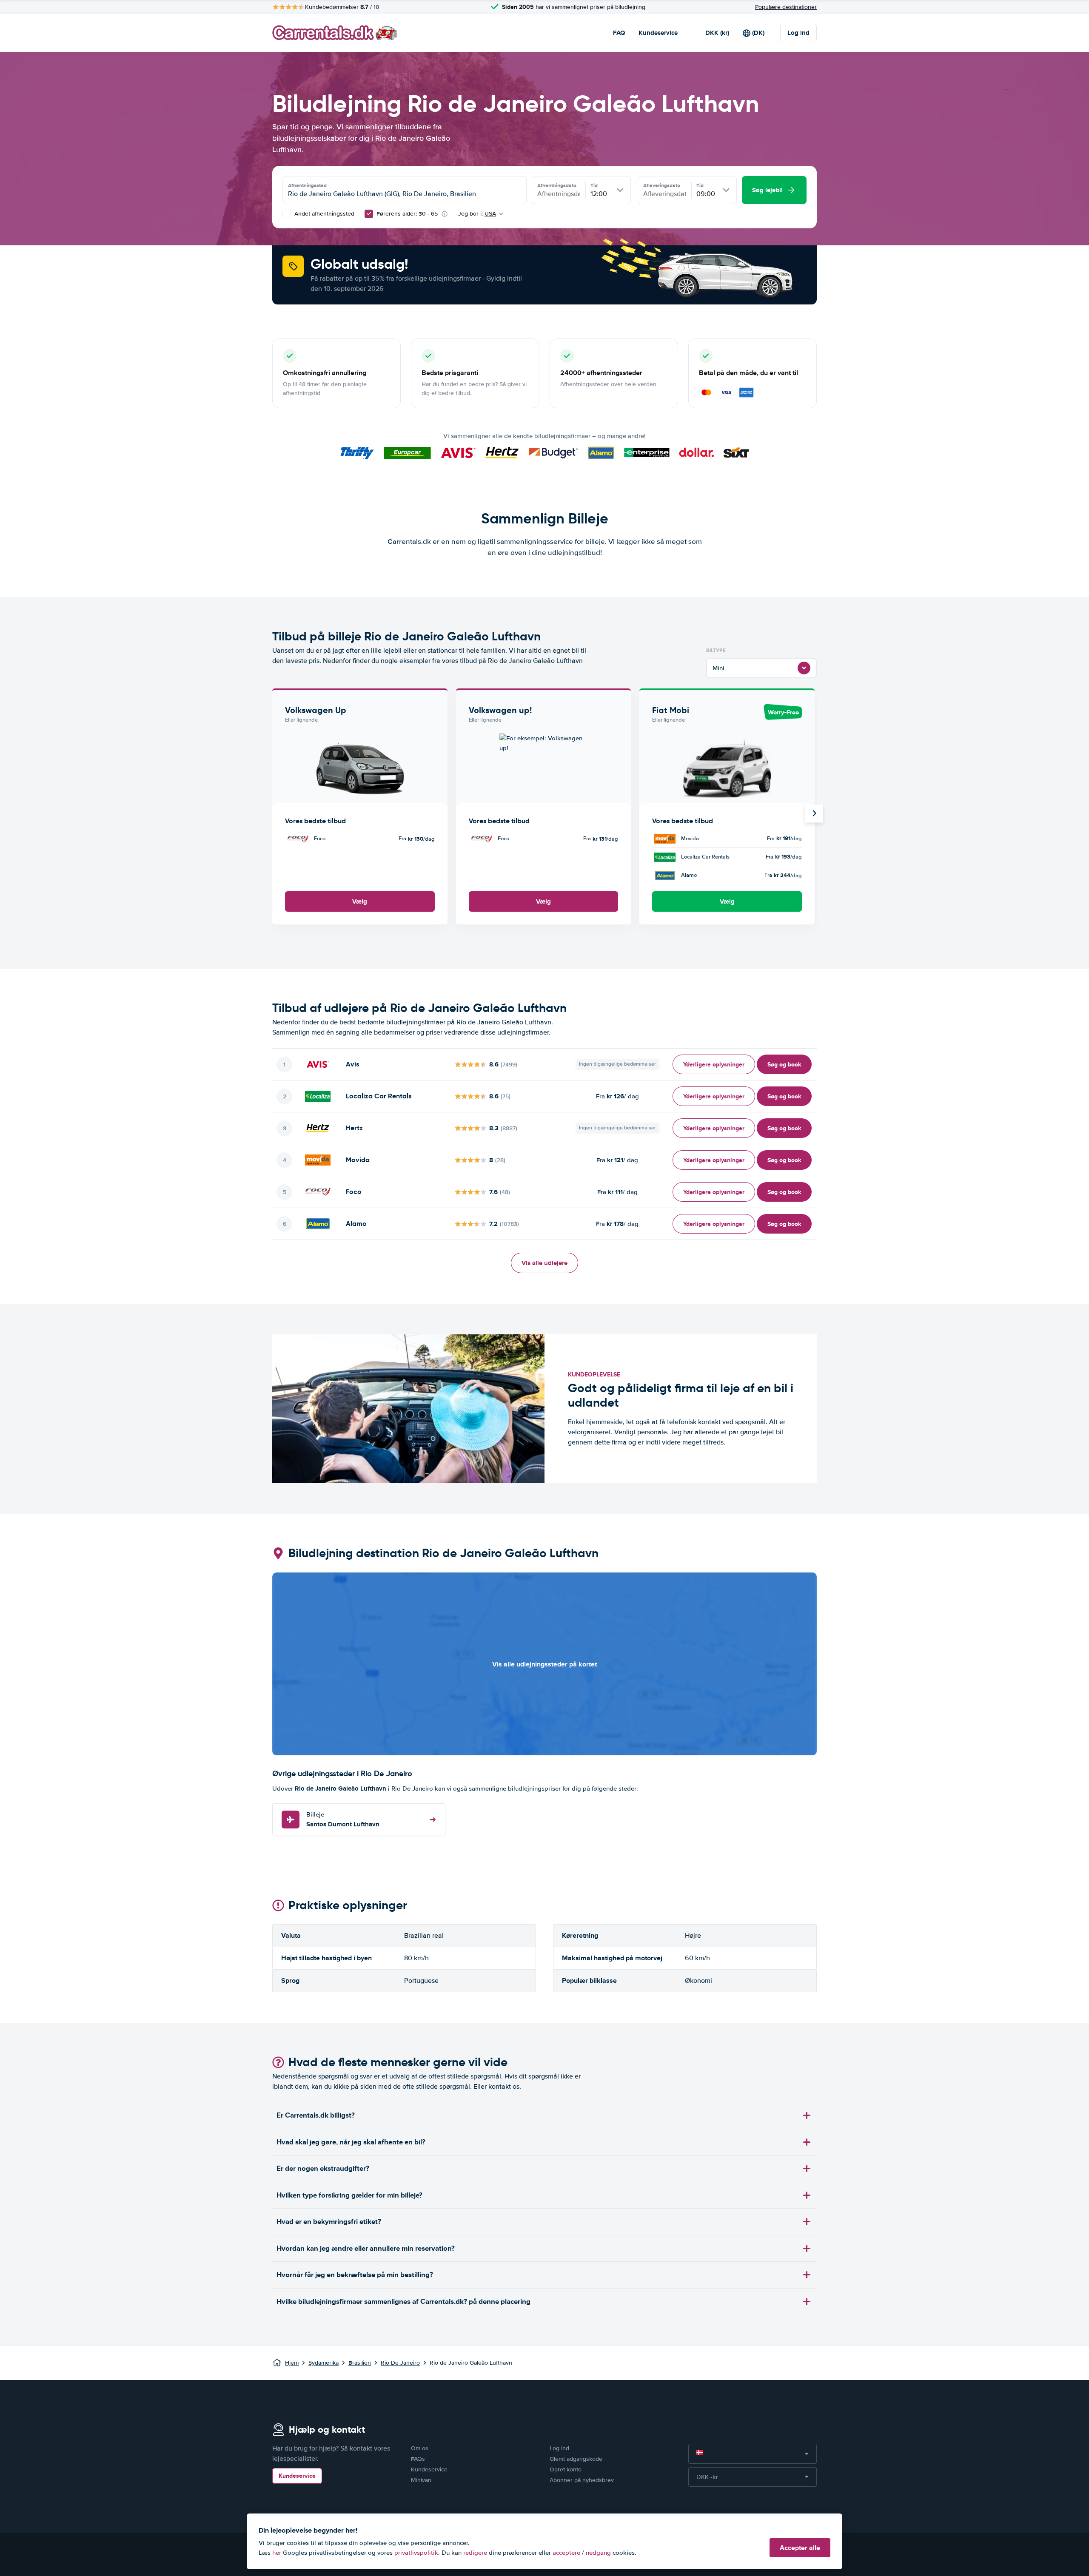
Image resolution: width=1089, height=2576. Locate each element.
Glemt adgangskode (576, 2459)
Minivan (421, 2480)
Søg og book (784, 1064)
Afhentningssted (307, 185)
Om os (420, 2448)
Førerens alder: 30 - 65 (407, 214)
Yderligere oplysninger (714, 1064)
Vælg (360, 901)
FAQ (619, 33)
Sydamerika (324, 2363)
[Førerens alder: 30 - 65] (369, 214)
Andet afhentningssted (324, 214)
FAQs (418, 2459)
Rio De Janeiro (400, 2363)
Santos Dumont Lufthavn (343, 1820)
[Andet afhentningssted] (287, 214)
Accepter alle (800, 2548)
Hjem (292, 2363)
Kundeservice (658, 33)
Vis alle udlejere (544, 1263)
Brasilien (360, 2363)
